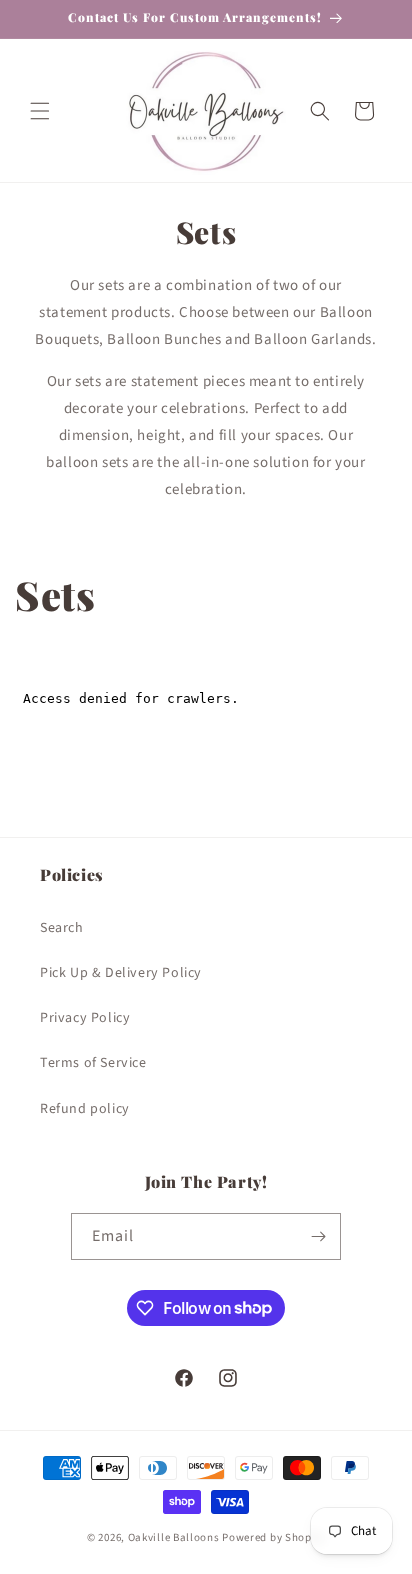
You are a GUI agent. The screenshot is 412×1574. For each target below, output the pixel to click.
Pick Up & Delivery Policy (121, 973)
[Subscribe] (318, 1236)
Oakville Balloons (174, 1537)
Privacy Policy (85, 1018)
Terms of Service (93, 1063)
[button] (40, 111)
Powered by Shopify (273, 1537)
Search (62, 928)
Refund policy (85, 1109)
